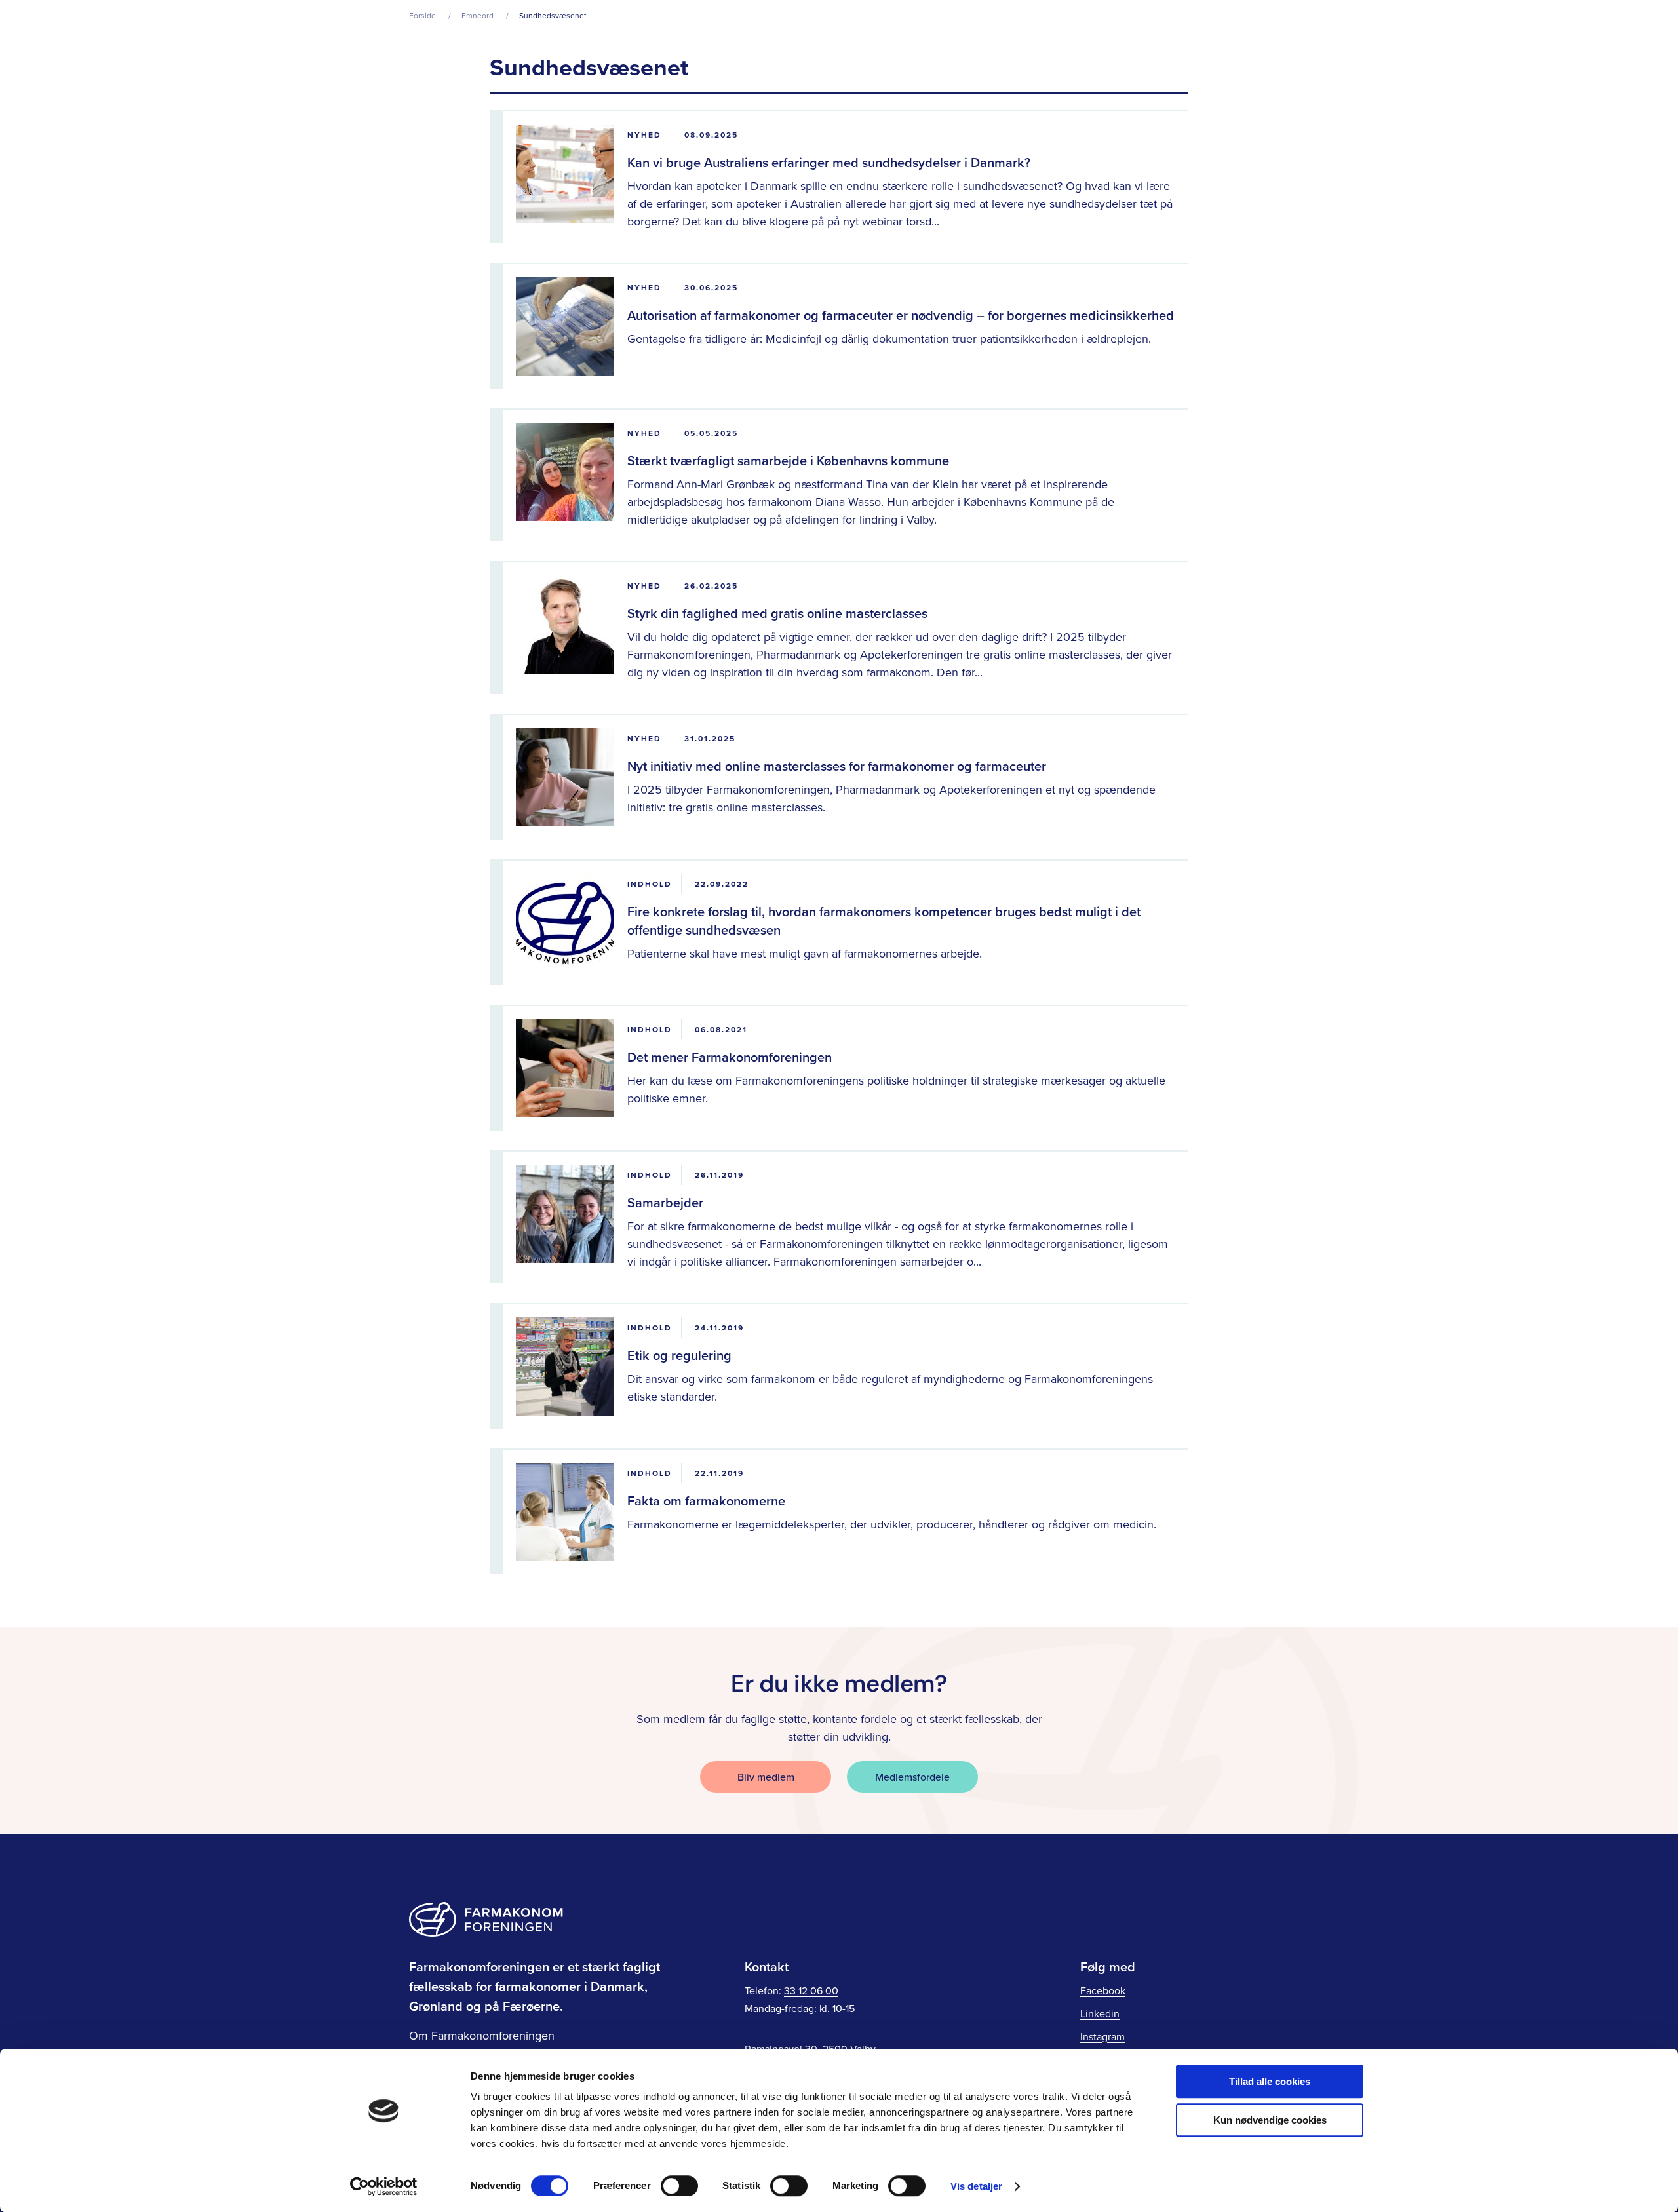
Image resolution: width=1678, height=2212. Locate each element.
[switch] (679, 2186)
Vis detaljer (976, 2186)
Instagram (1102, 2036)
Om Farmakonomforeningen (482, 2035)
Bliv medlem (766, 1777)
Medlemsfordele (912, 1777)
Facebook (1103, 1990)
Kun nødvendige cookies (1270, 2120)
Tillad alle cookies (1270, 2081)
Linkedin (1100, 2013)
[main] (839, 813)
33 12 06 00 (811, 1990)
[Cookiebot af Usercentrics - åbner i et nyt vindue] (384, 2186)
